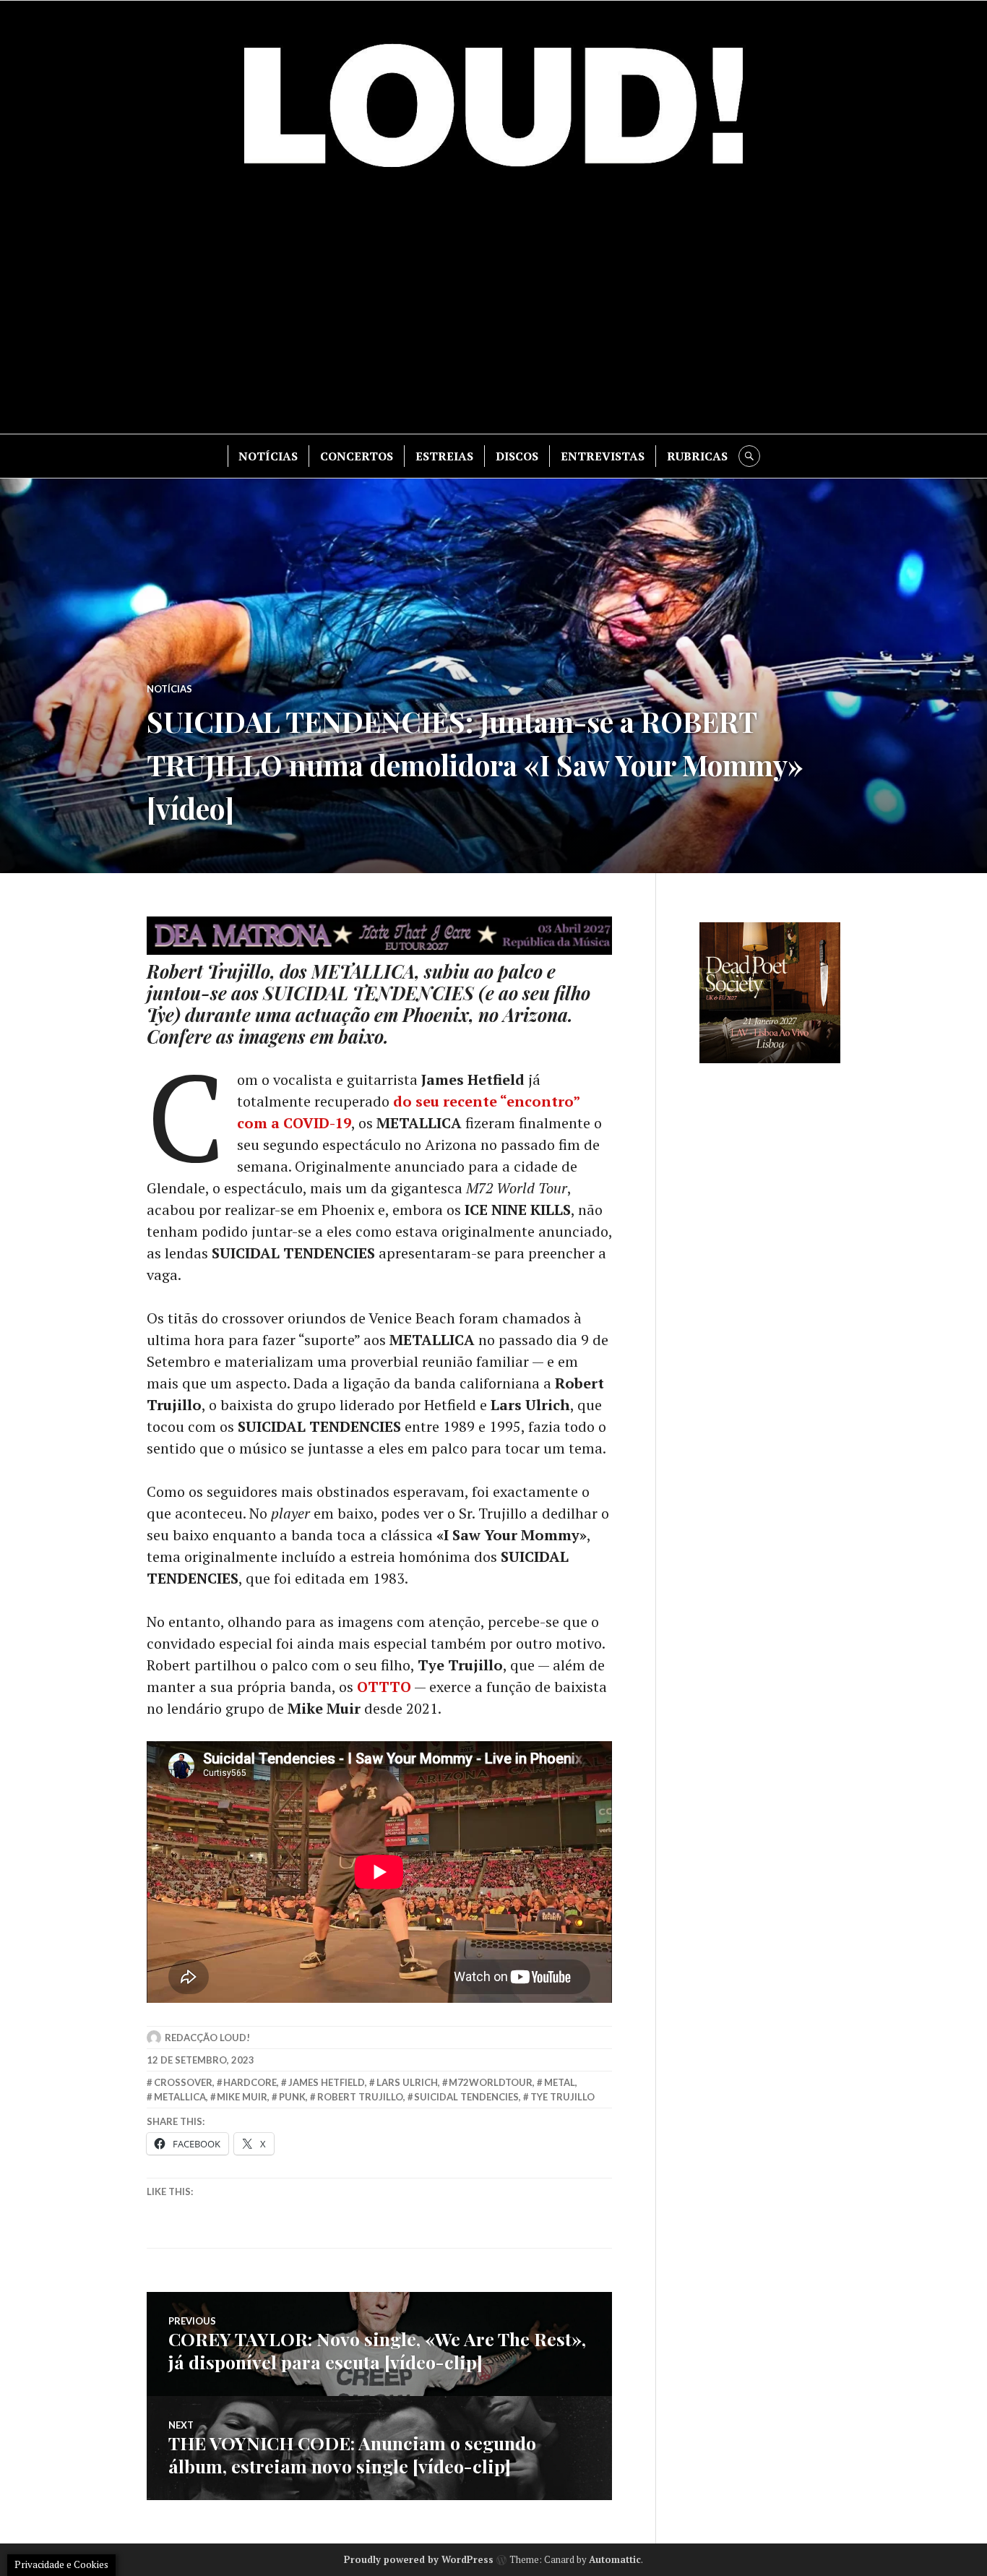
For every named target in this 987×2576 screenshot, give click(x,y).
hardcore (250, 2082)
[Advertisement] (493, 311)
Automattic (615, 2559)
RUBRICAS (697, 456)
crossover (183, 2082)
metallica (180, 2097)
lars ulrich (407, 2082)
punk (292, 2097)
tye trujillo (563, 2097)
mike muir (242, 2097)
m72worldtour (491, 2082)
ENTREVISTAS (603, 456)
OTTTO (384, 1687)
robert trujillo (360, 2097)
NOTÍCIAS (268, 456)
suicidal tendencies (466, 2097)
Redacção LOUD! (207, 2038)
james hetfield (327, 2082)
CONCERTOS (357, 456)
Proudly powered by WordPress (419, 2559)
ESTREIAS (444, 456)
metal (560, 2082)
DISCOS (517, 456)
